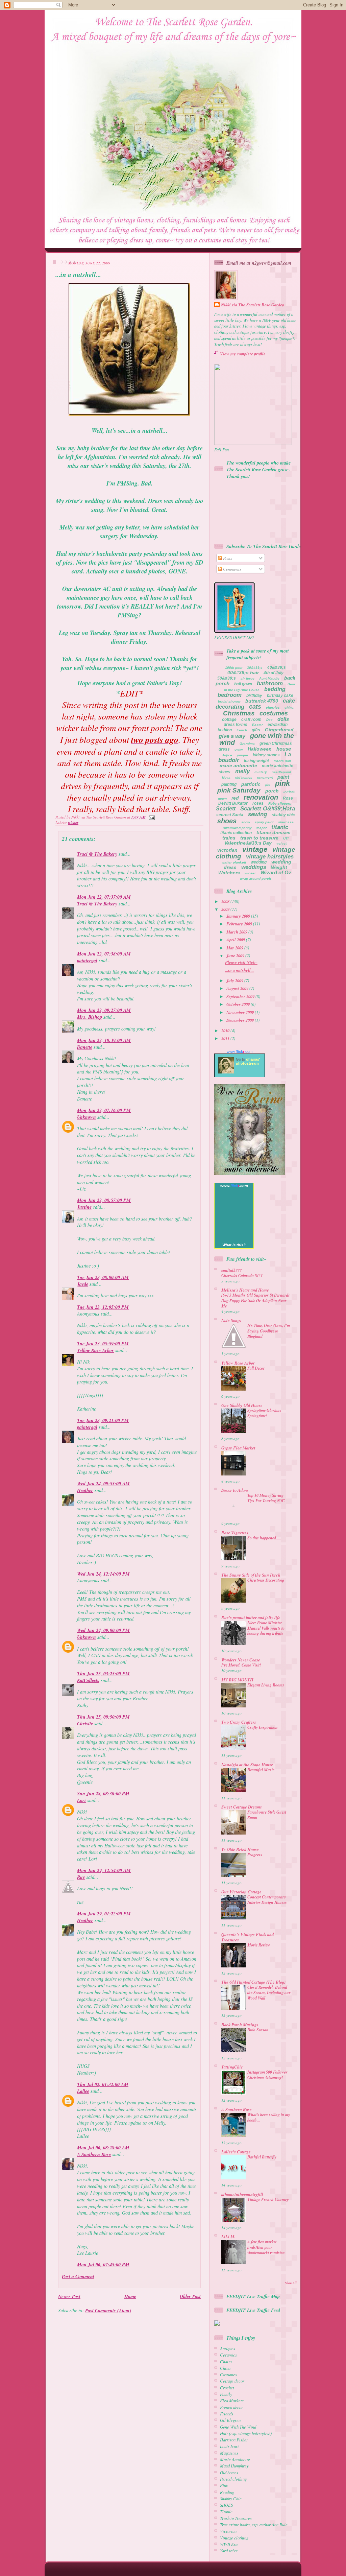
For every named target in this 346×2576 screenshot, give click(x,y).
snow (246, 822)
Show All (291, 2283)
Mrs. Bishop (90, 1017)
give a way (232, 736)
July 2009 (235, 980)
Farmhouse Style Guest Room (267, 1815)
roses (258, 803)
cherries (273, 707)
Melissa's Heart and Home (245, 1290)
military (261, 772)
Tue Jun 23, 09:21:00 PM (103, 1420)
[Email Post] (151, 817)
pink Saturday (239, 790)
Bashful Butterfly (262, 2157)
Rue (81, 1877)
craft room (251, 719)
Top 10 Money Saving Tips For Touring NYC (266, 1498)
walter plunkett (234, 862)
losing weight (256, 761)
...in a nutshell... (78, 274)
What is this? (234, 1245)
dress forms (236, 725)
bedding (275, 689)
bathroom (270, 683)
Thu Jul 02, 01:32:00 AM (103, 2084)
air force (248, 678)
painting (229, 784)
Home (130, 2296)
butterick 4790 (262, 701)
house (284, 749)
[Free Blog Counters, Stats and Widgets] (217, 2324)
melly (242, 771)
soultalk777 (231, 1270)
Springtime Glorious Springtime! (264, 1413)
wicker (73, 823)
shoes (227, 821)
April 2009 (236, 940)
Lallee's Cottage (236, 2152)
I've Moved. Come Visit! (241, 1665)
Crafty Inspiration (263, 1727)
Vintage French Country (268, 2200)
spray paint (264, 822)
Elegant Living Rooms (266, 1685)
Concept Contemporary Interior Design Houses (267, 1900)
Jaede (83, 1284)
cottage (229, 719)
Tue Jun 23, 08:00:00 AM (103, 1277)
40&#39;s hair (243, 672)
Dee (269, 720)
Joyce (227, 755)
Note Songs (231, 1320)
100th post (234, 668)
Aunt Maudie (269, 678)
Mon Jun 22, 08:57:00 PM (104, 1200)
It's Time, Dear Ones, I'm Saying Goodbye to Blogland (269, 1331)
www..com (240, 1051)
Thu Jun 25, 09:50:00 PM (103, 1717)
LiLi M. (228, 2237)
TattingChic (232, 2067)
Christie (85, 1724)
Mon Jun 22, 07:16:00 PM (104, 1110)
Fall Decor (256, 1368)
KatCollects (88, 1680)
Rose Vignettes (235, 1533)
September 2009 (241, 996)
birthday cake (280, 695)
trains (229, 838)
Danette (85, 1047)
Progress (255, 1855)
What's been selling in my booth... (269, 2117)
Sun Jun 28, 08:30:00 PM (103, 1794)
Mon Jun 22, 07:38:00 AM (104, 954)
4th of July (274, 673)
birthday (254, 695)
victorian (227, 850)
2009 (226, 909)
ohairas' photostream (248, 1061)
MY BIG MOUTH (237, 1680)
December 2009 (241, 1020)
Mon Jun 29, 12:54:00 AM (104, 1870)
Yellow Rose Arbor (95, 1350)
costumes (274, 713)
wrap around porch (255, 879)
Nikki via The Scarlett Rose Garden (253, 305)
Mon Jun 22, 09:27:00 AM (104, 1010)
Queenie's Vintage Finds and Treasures (248, 1937)
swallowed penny (237, 828)
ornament (265, 777)
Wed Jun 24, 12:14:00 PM (103, 1574)
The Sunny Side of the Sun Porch (251, 1575)
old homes (244, 777)
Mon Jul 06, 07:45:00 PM (103, 2265)
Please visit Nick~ (241, 962)
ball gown (243, 684)
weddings (254, 867)
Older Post (190, 2296)
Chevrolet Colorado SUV (242, 1275)
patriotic (251, 784)
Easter (257, 725)
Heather (85, 1490)
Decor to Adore (235, 1490)
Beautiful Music (261, 1770)
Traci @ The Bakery (97, 854)
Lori (81, 1800)
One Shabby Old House (242, 1405)
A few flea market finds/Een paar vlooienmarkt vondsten (266, 2247)
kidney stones (266, 755)
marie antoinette (238, 765)
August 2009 (238, 988)
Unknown (86, 1117)
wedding (259, 862)
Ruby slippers (280, 803)
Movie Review (259, 1945)
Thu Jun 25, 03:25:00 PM (103, 1674)
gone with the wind (257, 739)
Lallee (83, 2091)
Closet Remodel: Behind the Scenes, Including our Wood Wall (269, 1993)
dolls (283, 719)
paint (283, 777)
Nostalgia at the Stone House (247, 1765)
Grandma (247, 744)
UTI (286, 838)
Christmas (239, 713)
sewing (257, 814)
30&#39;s (255, 668)
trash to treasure (259, 838)
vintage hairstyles (270, 857)
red (235, 798)
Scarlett (226, 809)
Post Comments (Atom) (108, 2311)
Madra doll (282, 761)
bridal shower (229, 701)
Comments (232, 569)
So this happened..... (264, 1538)
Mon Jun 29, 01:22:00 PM (104, 1914)
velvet (281, 843)
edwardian (278, 725)
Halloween (260, 749)
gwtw (239, 749)
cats (255, 707)
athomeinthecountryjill (242, 2194)
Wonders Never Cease (241, 1660)
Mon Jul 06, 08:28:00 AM (103, 2148)
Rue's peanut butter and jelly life (251, 1617)
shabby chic (283, 815)
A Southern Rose (94, 2154)
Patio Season (258, 2030)
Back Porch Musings (240, 2025)
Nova (226, 777)
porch (272, 791)
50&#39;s (227, 678)
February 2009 (240, 924)
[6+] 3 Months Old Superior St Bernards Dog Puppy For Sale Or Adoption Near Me (256, 1301)
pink (282, 783)
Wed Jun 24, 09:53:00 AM (103, 1484)
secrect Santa (230, 815)
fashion (225, 730)
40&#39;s (277, 667)
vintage (255, 849)
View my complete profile (243, 354)
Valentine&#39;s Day (248, 843)
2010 (226, 1031)
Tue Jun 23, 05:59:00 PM (103, 1344)
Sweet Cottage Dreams (242, 1807)
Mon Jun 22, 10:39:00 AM (104, 1040)
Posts (227, 558)
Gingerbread (279, 730)
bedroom (230, 695)
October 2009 (239, 1004)
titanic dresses (274, 832)
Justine (84, 1207)
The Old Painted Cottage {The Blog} (253, 1982)
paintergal (87, 961)
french (242, 730)
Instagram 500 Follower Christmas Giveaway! (267, 2075)
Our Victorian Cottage (241, 1892)
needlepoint (281, 772)
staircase (286, 822)
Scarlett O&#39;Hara (268, 809)
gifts (256, 730)
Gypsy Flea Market (238, 1448)
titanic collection (236, 833)
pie (268, 785)
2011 (226, 1038)
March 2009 (237, 932)
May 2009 (235, 948)
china (289, 707)
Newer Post (69, 2296)
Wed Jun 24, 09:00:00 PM (103, 1630)
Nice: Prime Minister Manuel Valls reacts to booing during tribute (266, 1628)
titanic (280, 827)
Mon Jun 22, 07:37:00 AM (104, 897)
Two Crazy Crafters (239, 1722)
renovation (261, 797)
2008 (226, 901)
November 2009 (241, 1012)
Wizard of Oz (276, 872)
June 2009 (236, 955)
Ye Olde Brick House (240, 1849)
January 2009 (239, 916)
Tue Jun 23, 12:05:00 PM (103, 1307)
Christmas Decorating (266, 1580)
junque (242, 755)
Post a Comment (78, 2276)
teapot (262, 828)
